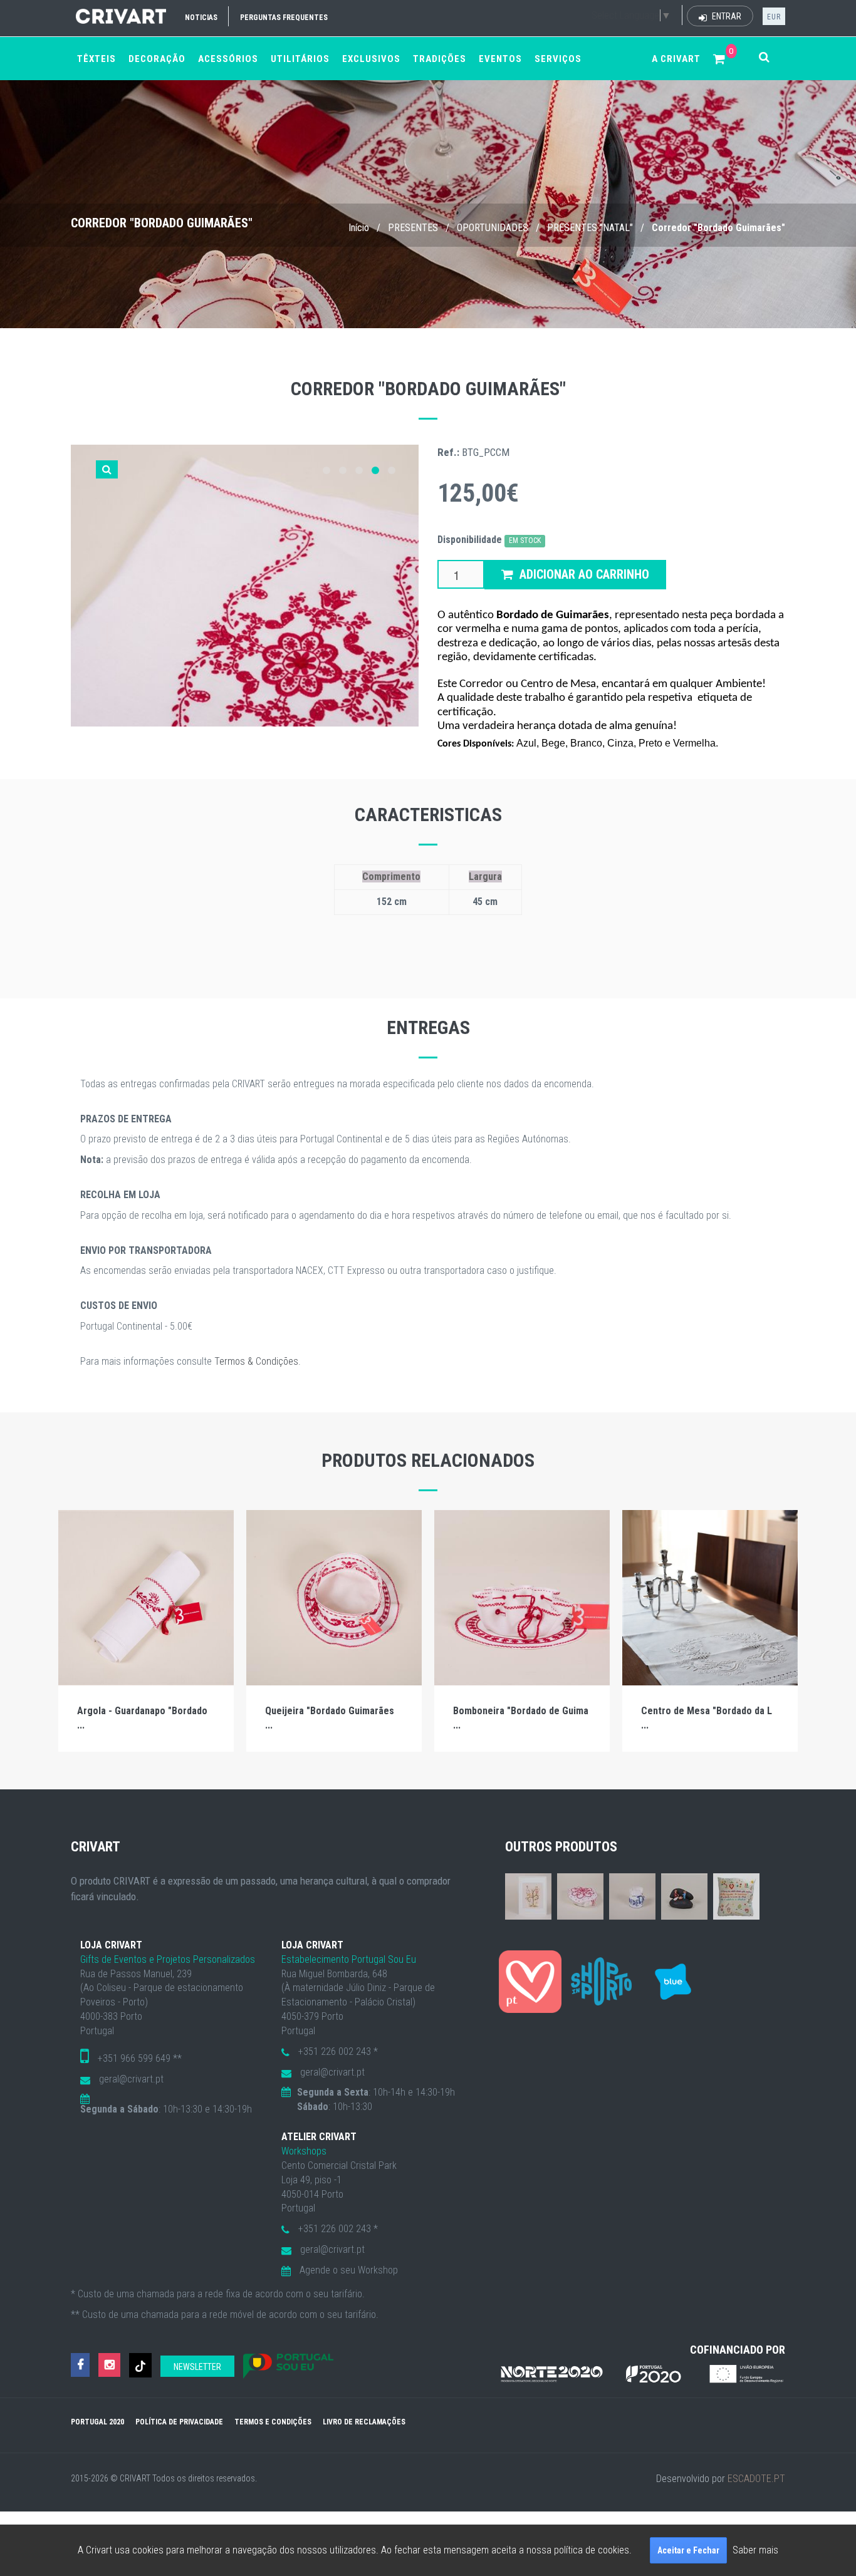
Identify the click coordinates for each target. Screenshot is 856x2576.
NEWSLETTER (197, 2367)
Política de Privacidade (179, 2422)
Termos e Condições (273, 2422)
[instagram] (109, 2365)
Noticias (201, 18)
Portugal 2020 (97, 2422)
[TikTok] (140, 2365)
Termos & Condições (256, 1361)
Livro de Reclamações (364, 2422)
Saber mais (755, 2550)
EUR (774, 17)
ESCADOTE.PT (756, 2479)
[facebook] (80, 2365)
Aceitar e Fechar (688, 2550)
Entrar (726, 16)
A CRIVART (676, 59)
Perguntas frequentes (284, 18)
